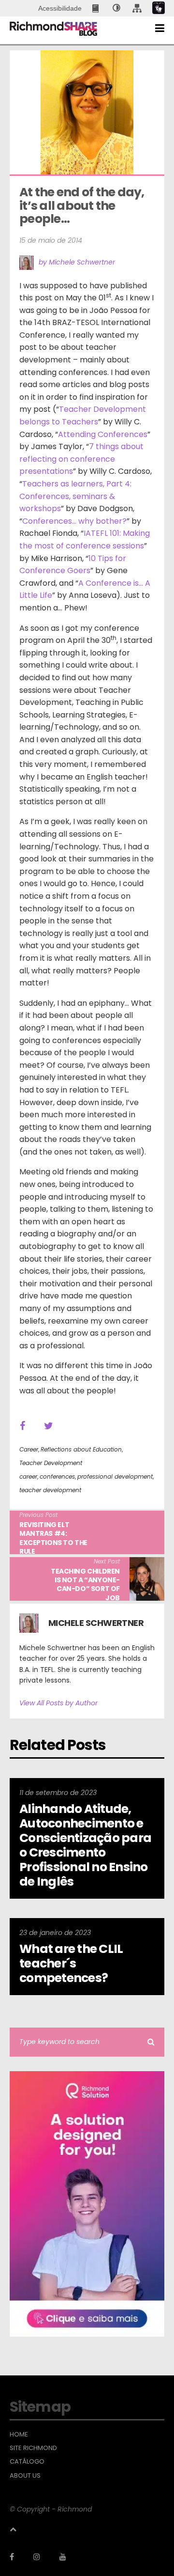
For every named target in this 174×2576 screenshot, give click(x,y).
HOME (19, 2435)
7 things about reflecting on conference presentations (81, 459)
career (28, 1476)
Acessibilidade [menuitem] (60, 8)
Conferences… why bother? (74, 521)
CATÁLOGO (27, 2462)
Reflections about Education (81, 1449)
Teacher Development (51, 1463)
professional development (115, 1476)
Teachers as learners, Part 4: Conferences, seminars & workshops (75, 496)
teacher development (50, 1490)
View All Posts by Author (58, 1703)
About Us (25, 2476)
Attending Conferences (103, 434)
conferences (57, 1476)
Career (29, 1449)
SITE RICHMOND (33, 2448)
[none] (116, 8)
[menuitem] (96, 8)
